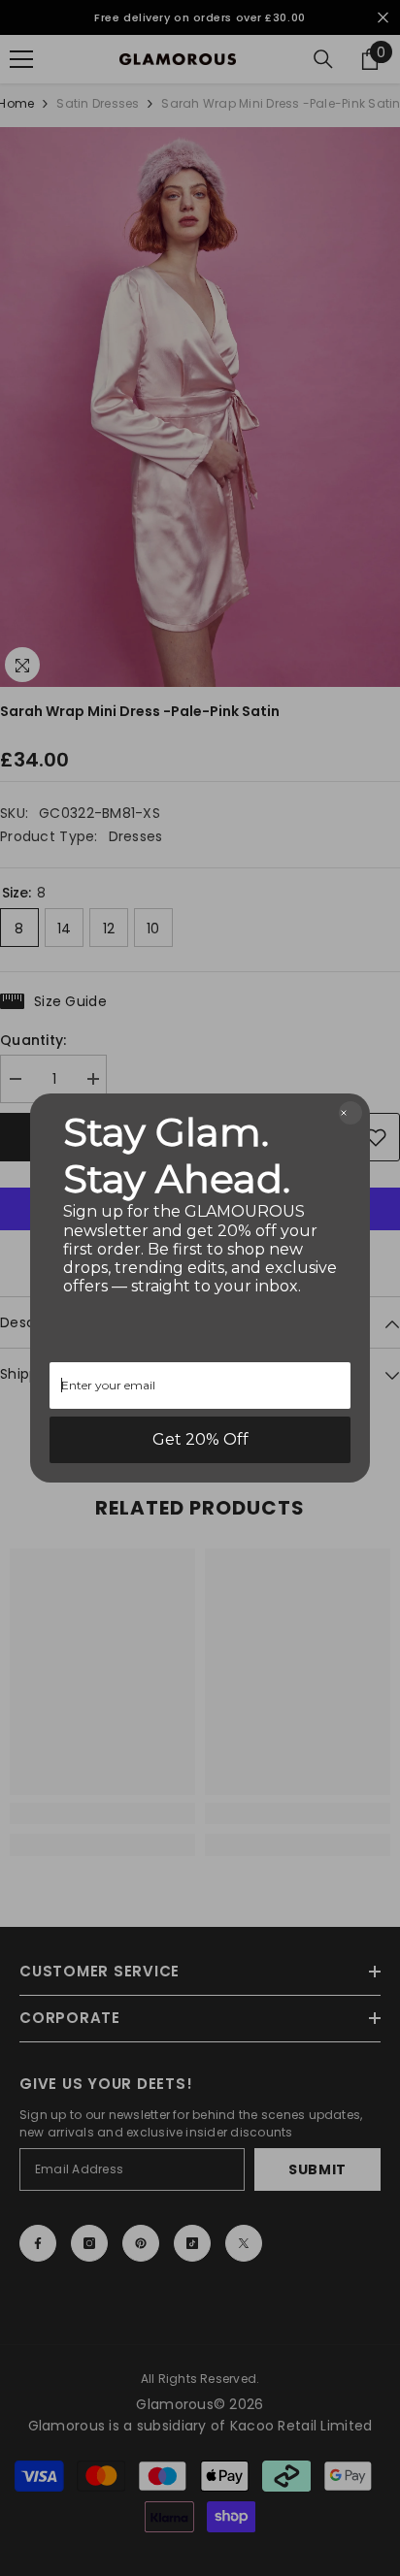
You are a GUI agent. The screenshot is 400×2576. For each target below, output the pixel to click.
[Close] (350, 1113)
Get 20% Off (200, 1439)
